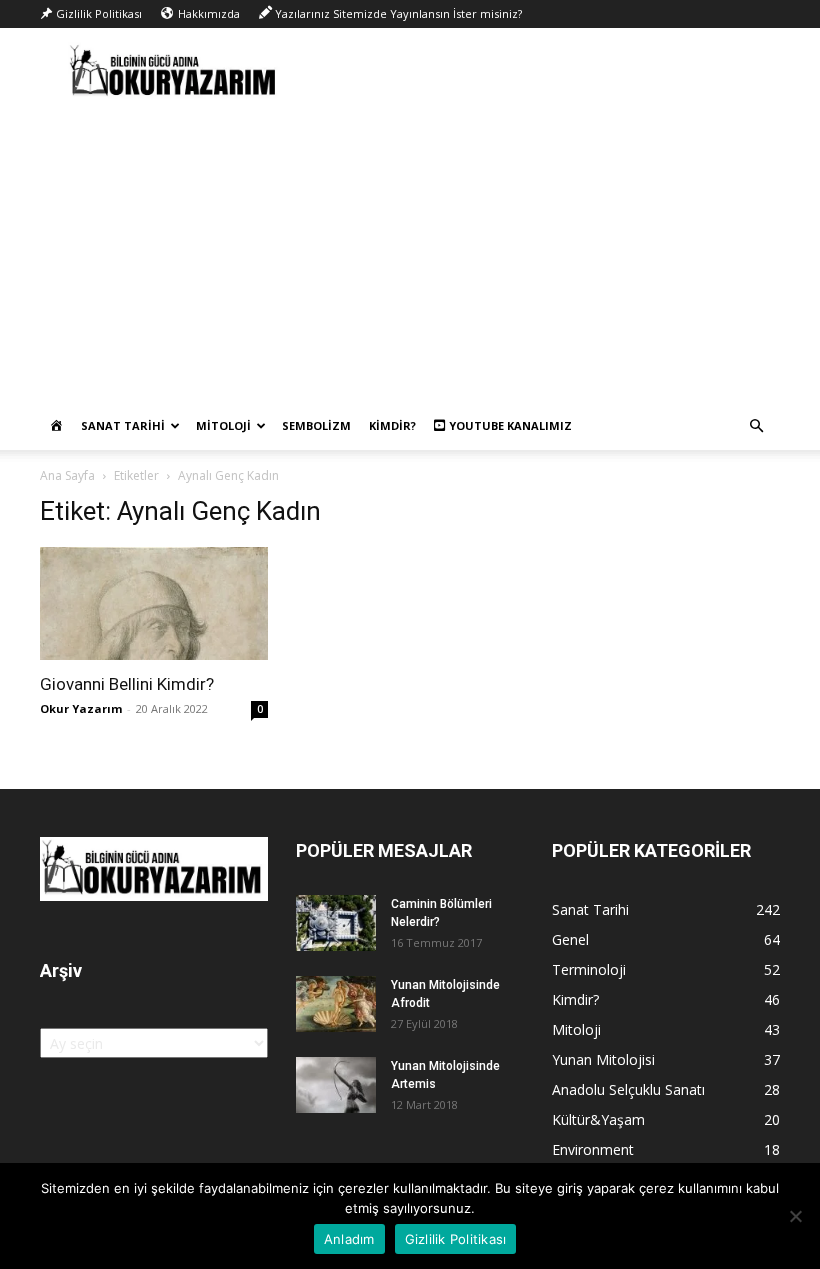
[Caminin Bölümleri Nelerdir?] (336, 923)
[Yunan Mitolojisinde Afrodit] (336, 1004)
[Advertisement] (410, 252)
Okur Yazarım (81, 708)
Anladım (349, 1239)
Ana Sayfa (67, 475)
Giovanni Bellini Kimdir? (127, 684)
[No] (795, 1216)
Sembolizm (316, 425)
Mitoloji (223, 425)
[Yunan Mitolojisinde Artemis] (336, 1085)
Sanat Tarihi (123, 425)
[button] (756, 426)
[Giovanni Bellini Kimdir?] (154, 603)
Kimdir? (392, 425)
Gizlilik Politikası (456, 1239)
